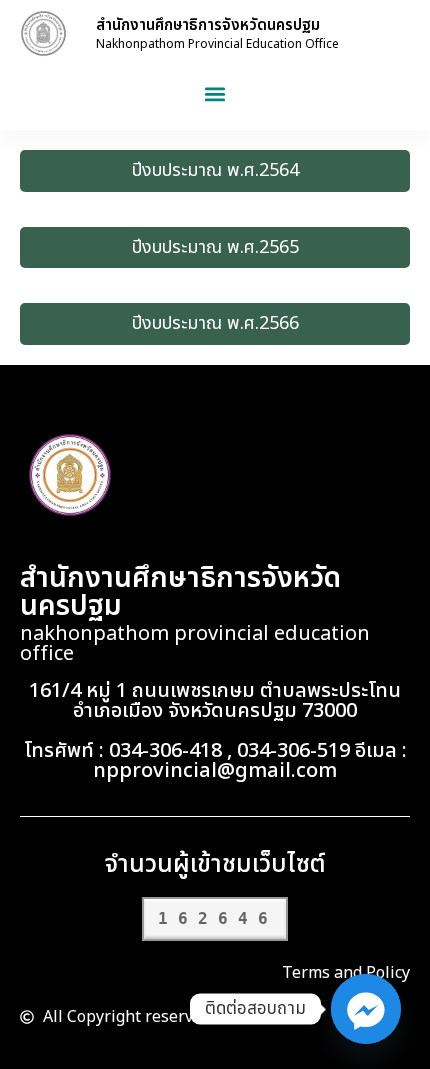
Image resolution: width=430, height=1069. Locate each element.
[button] (215, 93)
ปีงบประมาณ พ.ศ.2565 (215, 247)
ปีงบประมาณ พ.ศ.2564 (215, 170)
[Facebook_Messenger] (366, 1009)
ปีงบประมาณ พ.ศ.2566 (215, 323)
